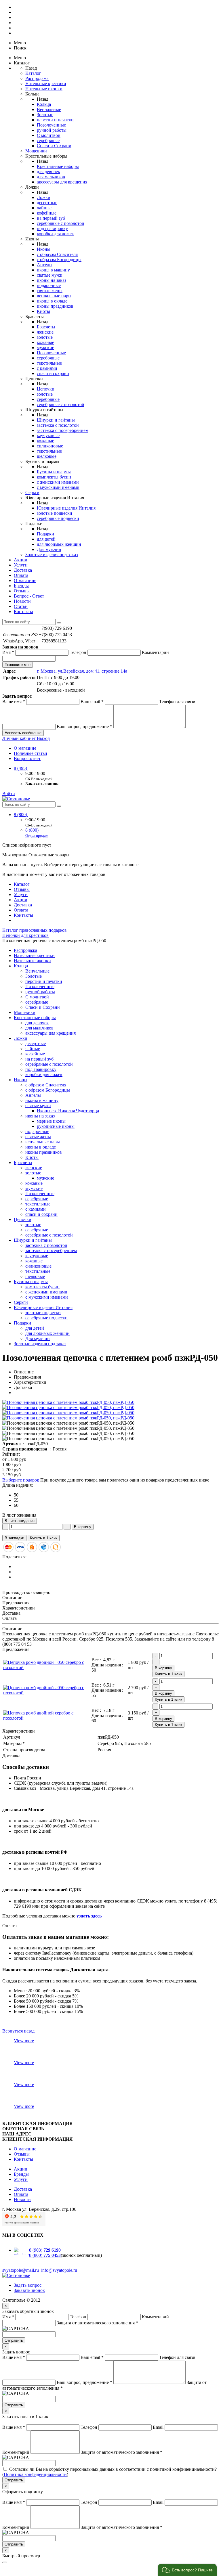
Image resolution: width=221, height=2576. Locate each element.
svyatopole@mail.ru (21, 2270)
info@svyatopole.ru (59, 2270)
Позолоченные (51, 125)
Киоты (43, 311)
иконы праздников (55, 306)
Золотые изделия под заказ (52, 555)
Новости (22, 601)
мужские (45, 348)
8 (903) (45, 2250)
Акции (21, 560)
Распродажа (37, 78)
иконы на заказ (52, 280)
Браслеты (46, 327)
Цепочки (46, 389)
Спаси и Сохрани (54, 146)
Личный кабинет (20, 738)
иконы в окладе (52, 301)
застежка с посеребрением (63, 430)
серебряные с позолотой (61, 223)
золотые (45, 337)
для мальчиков (51, 177)
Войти (9, 794)
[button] (187, 2570)
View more (24, 2041)
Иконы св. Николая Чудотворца (68, 1111)
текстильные (49, 363)
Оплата (21, 575)
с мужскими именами (58, 487)
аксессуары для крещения (62, 182)
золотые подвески (55, 513)
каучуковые (48, 436)
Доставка (23, 570)
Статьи (21, 606)
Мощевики (36, 151)
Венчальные (49, 109)
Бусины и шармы (54, 472)
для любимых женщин (59, 544)
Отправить (14, 2340)
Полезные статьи (31, 753)
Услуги (21, 565)
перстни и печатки (55, 120)
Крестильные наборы (58, 166)
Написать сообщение (23, 733)
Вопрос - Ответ (29, 596)
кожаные (45, 342)
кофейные (47, 213)
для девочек (48, 172)
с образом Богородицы (59, 260)
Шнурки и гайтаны (56, 420)
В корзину (83, 1527)
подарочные (49, 285)
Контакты (23, 612)
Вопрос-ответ (27, 758)
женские (45, 332)
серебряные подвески (58, 518)
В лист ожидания (20, 1521)
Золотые (45, 115)
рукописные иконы (56, 1126)
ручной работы (52, 130)
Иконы (44, 249)
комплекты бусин (54, 477)
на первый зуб (51, 218)
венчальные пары (54, 296)
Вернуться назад (18, 2031)
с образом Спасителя (57, 254)
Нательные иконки (44, 89)
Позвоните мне (18, 665)
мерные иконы (51, 1121)
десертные (47, 203)
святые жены (50, 291)
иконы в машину (53, 270)
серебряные (48, 140)
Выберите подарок (21, 1480)
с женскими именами (58, 482)
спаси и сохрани (53, 373)
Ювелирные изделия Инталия (66, 508)
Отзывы (22, 591)
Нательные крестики (46, 84)
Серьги (32, 492)
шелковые (47, 456)
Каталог (33, 73)
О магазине (25, 580)
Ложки (44, 197)
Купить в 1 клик (44, 1538)
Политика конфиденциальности (35, 2474)
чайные (44, 208)
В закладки (14, 1538)
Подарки (45, 534)
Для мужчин (49, 549)
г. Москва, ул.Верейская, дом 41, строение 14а (82, 671)
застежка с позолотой (58, 425)
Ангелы (45, 265)
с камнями (47, 368)
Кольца (44, 104)
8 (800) (21, 815)
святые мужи (50, 275)
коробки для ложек (55, 234)
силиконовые (50, 446)
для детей (46, 539)
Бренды (21, 586)
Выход (43, 738)
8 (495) (21, 768)
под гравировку (52, 228)
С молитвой (49, 135)
